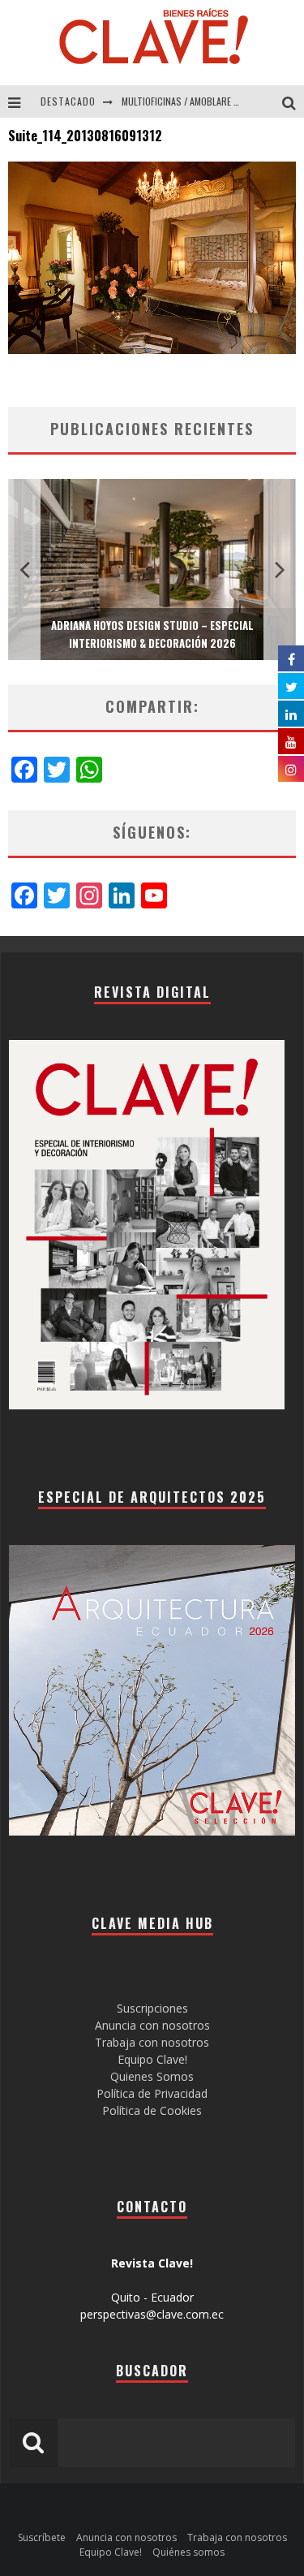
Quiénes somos (188, 2552)
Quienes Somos (152, 2076)
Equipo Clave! (152, 2059)
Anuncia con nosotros (152, 2025)
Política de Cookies (152, 2110)
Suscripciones (152, 2008)
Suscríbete (42, 2537)
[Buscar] (293, 101)
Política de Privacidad (152, 2093)
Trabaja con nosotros (152, 2042)
